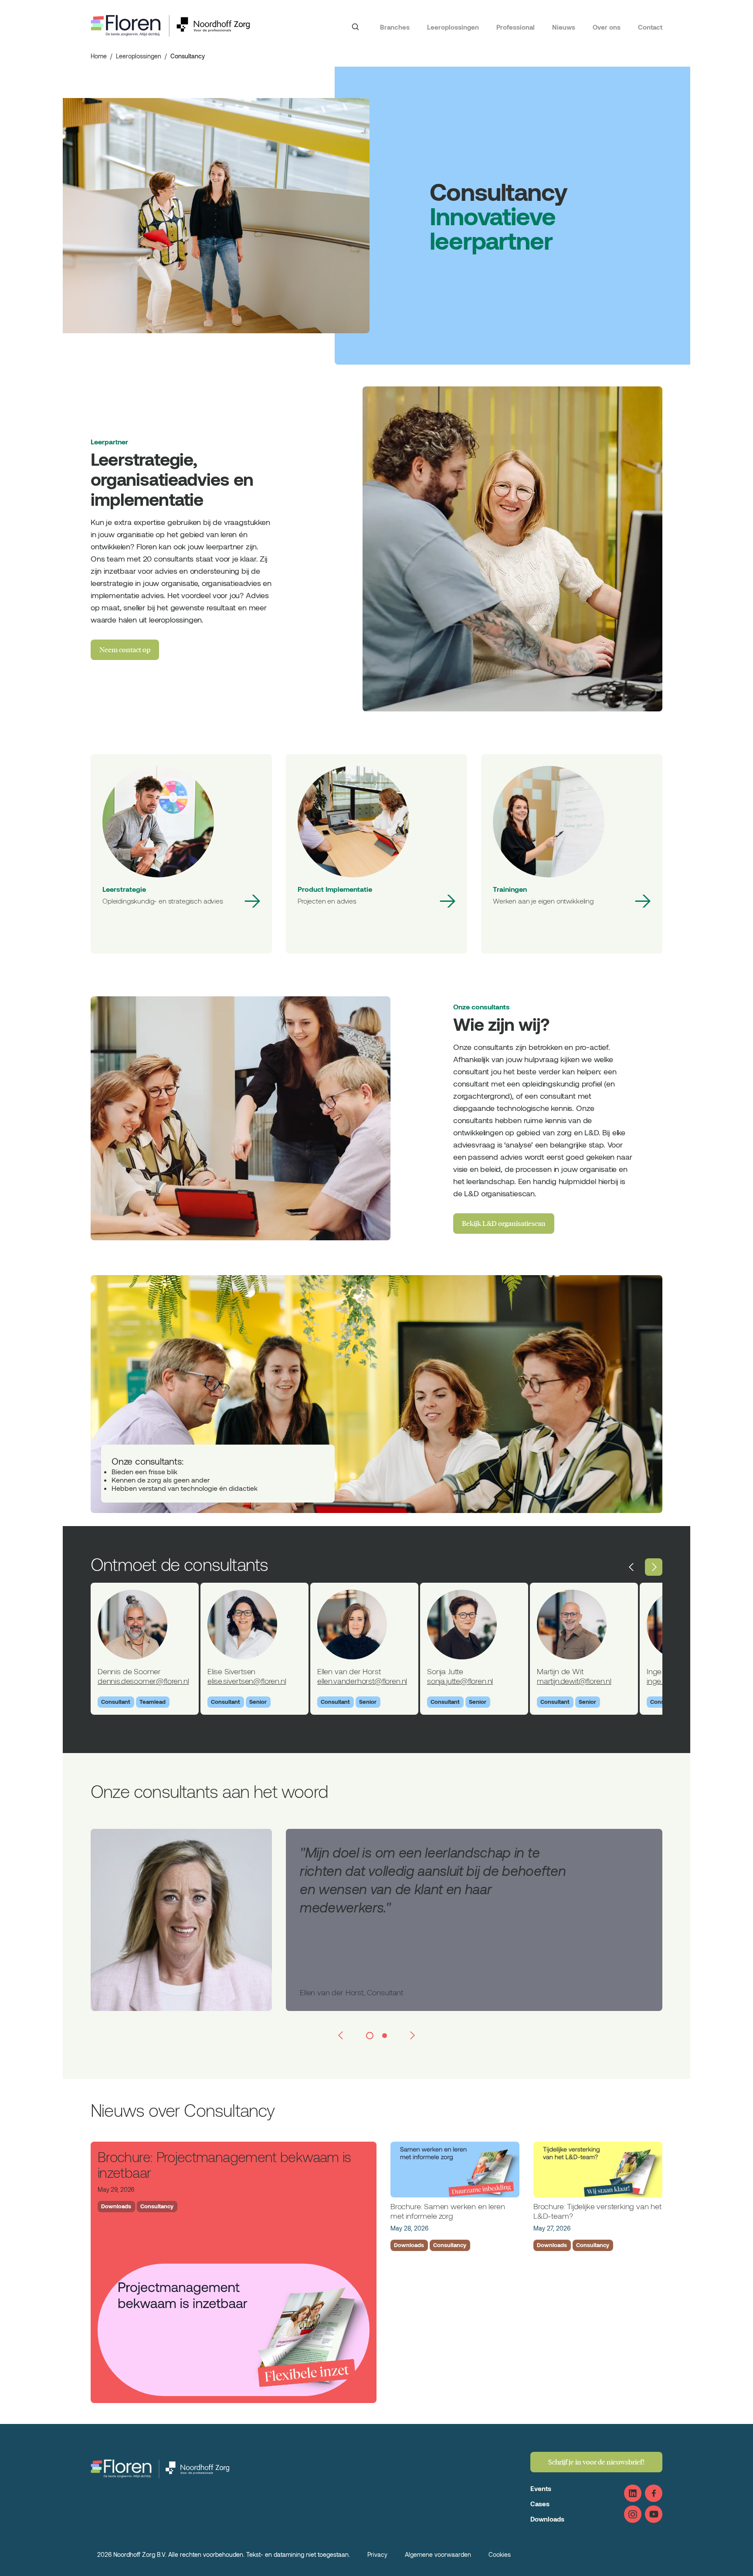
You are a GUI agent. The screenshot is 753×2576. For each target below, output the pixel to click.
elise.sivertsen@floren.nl (247, 1681)
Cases (540, 2504)
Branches (395, 27)
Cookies (500, 2554)
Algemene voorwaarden (438, 2554)
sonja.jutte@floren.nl (460, 1681)
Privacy (377, 2554)
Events (541, 2488)
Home (99, 56)
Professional (516, 27)
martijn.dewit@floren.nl (574, 1681)
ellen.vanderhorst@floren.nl (362, 1681)
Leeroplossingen (453, 27)
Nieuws (564, 27)
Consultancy (157, 2206)
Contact (650, 27)
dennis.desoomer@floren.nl (143, 1681)
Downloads (116, 2206)
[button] (632, 1567)
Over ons (607, 27)
